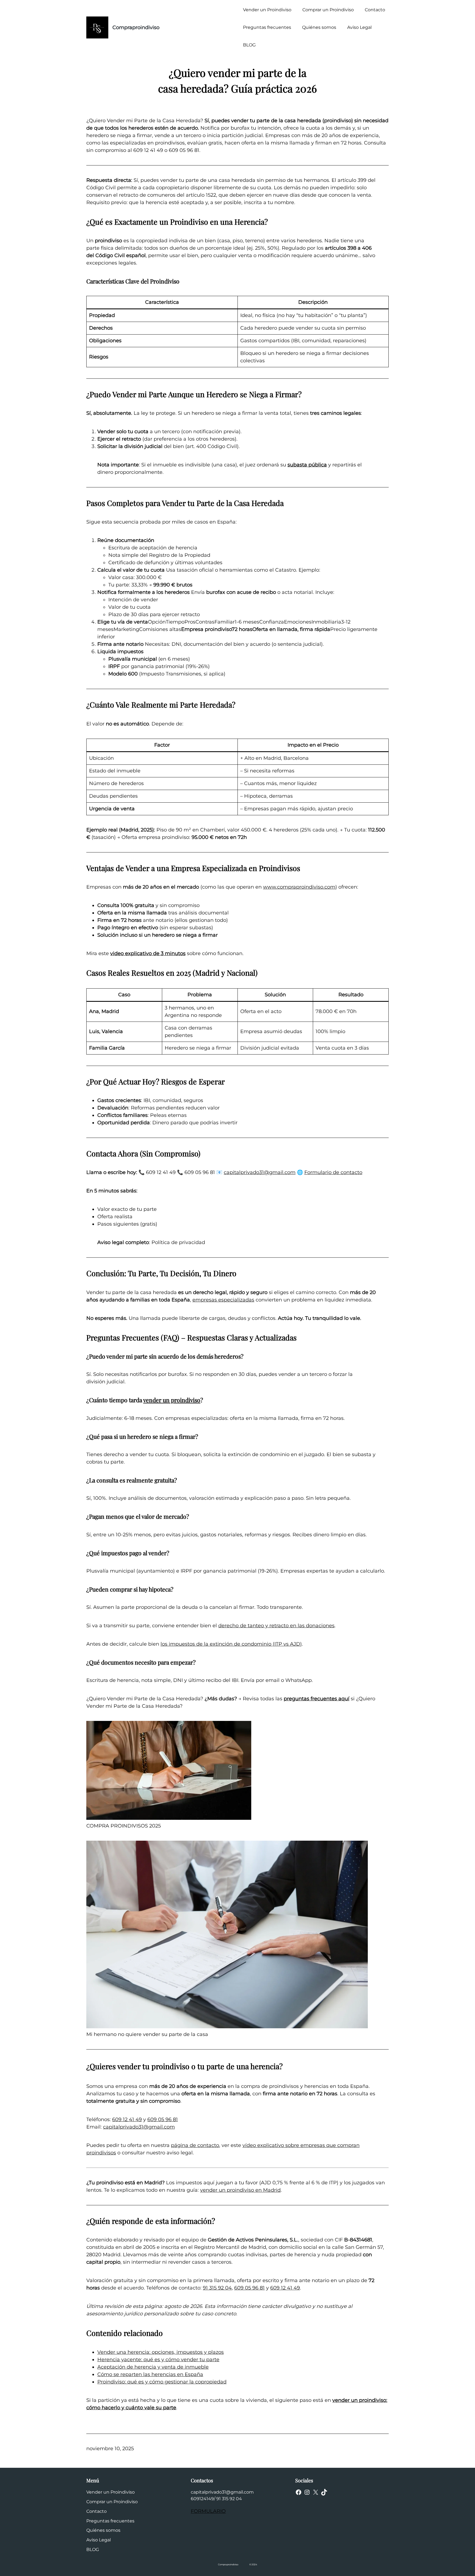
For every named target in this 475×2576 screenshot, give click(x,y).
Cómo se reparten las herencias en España (150, 2374)
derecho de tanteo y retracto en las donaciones (276, 1626)
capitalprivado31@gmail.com (260, 1172)
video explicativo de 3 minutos (148, 953)
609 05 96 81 (163, 2119)
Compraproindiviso (136, 27)
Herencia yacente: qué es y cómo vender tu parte (158, 2360)
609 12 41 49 (127, 2119)
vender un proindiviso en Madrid (240, 2190)
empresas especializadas (223, 1300)
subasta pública (307, 465)
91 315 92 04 (217, 2288)
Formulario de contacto (333, 1172)
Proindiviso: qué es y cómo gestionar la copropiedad (162, 2382)
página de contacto (195, 2145)
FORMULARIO (208, 2511)
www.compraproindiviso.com (299, 887)
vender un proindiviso (172, 1400)
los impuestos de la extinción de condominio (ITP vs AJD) (231, 1644)
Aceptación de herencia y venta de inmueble (153, 2367)
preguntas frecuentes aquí (317, 1699)
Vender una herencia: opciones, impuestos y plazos (161, 2352)
